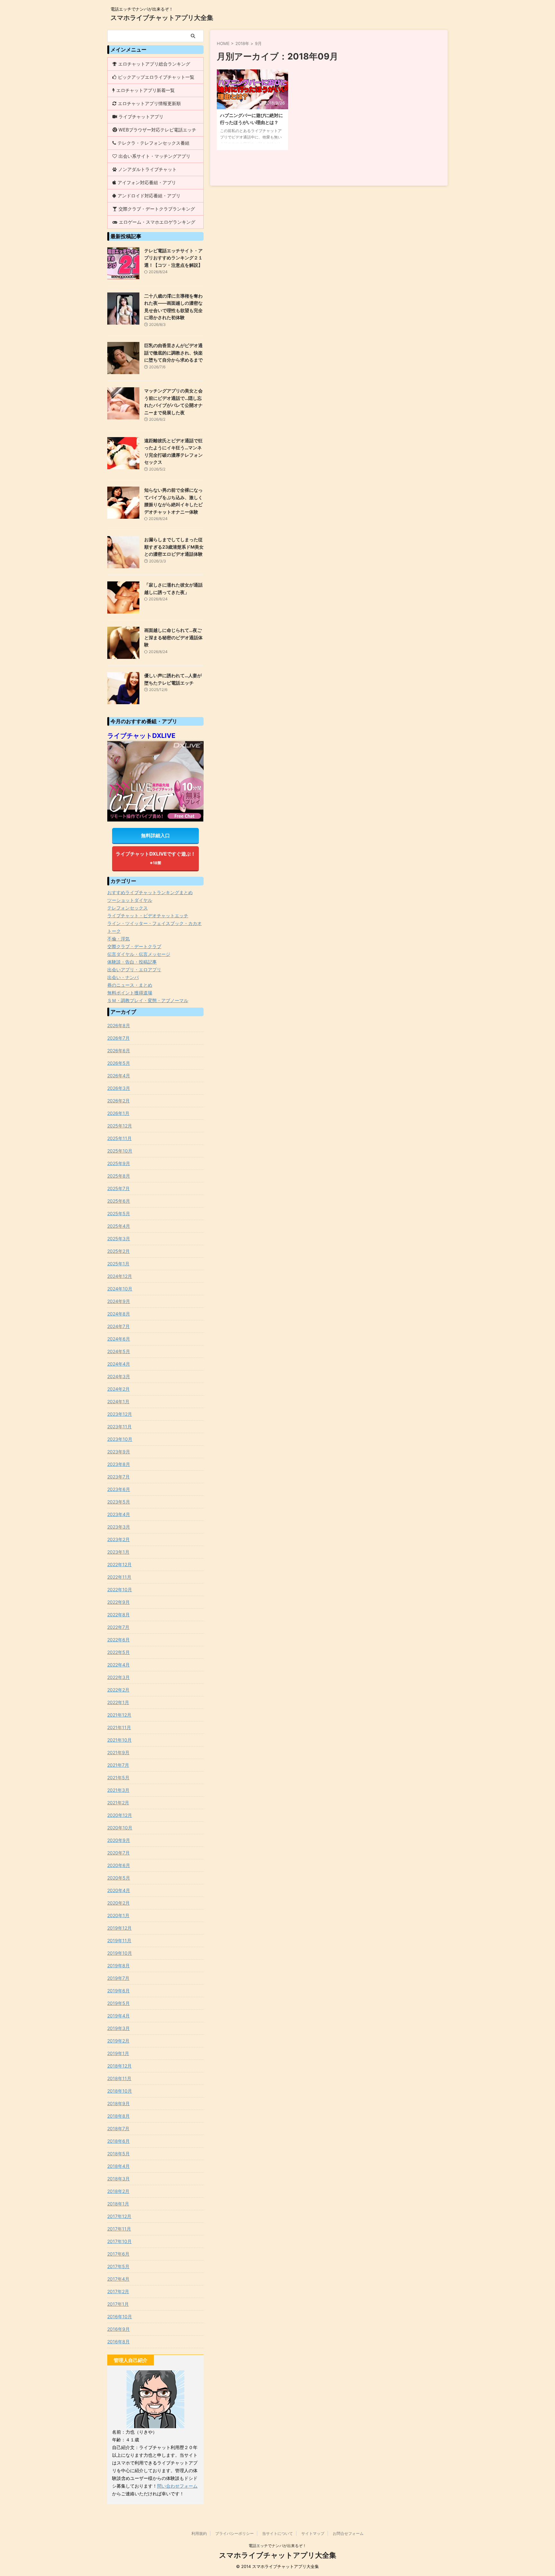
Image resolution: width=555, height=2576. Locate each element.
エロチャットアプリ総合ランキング (154, 64)
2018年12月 (119, 2066)
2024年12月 (120, 1276)
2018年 (242, 43)
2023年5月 (119, 1502)
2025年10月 (120, 1151)
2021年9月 (118, 1752)
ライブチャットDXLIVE (141, 736)
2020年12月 (120, 1815)
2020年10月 (120, 1828)
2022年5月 (119, 1652)
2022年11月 (119, 1577)
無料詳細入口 (155, 835)
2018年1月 (118, 2204)
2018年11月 (119, 2078)
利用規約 (199, 2533)
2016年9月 (119, 2329)
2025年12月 (120, 1126)
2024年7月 (119, 1326)
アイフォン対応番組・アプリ (147, 182)
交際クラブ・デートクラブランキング (157, 209)
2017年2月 (118, 2291)
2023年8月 (119, 1464)
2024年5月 (119, 1351)
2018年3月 (119, 2179)
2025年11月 (119, 1138)
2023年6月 (119, 1489)
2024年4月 (119, 1364)
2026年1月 (118, 1113)
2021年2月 (118, 1803)
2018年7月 (118, 2128)
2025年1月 (118, 1264)
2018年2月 (118, 2191)
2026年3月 (119, 1088)
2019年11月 (119, 1940)
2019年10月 (120, 1953)
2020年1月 (118, 1915)
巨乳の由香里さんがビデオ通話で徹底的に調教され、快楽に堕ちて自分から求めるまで (173, 353)
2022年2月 (118, 1690)
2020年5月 (119, 1878)
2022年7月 (118, 1627)
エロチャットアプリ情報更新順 (149, 103)
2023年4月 (119, 1514)
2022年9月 (119, 1602)
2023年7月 (119, 1477)
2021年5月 (118, 1777)
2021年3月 (118, 1790)
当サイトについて (277, 2533)
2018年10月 (120, 2091)
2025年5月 (119, 1213)
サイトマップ (313, 2533)
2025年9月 (119, 1163)
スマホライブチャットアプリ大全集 (162, 18)
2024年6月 (119, 1339)
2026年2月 (119, 1101)
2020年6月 (119, 1865)
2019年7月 (118, 1978)
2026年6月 (119, 1050)
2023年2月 (119, 1539)
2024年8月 (119, 1314)
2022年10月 (120, 1589)
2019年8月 (119, 1966)
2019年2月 (118, 2041)
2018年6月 (119, 2141)
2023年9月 (119, 1452)
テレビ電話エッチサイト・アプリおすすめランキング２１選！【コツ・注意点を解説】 (173, 258)
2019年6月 (119, 1991)
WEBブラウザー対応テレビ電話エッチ (157, 130)
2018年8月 (119, 2116)
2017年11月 (119, 2229)
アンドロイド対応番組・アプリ (149, 196)
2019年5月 (119, 2003)
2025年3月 (119, 1239)
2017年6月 (118, 2254)
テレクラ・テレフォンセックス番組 (154, 143)
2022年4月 (119, 1665)
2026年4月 (119, 1076)
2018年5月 (119, 2154)
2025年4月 (119, 1226)
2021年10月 (119, 1740)
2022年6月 (119, 1640)
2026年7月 (119, 1038)
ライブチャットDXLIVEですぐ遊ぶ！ (156, 858)
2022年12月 (119, 1564)
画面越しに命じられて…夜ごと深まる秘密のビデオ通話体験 (173, 637)
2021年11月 (119, 1727)
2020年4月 (119, 1890)
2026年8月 (119, 1025)
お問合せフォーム (348, 2533)
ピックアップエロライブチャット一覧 (156, 77)
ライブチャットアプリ (141, 117)
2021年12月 (119, 1715)
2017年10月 (119, 2241)
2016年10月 (120, 2316)
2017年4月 (118, 2279)
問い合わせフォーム (177, 2486)
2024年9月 (119, 1301)
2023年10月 (120, 1439)
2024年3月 (119, 1376)
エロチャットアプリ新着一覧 (145, 90)
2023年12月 (120, 1414)
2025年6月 (119, 1201)
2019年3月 (119, 2028)
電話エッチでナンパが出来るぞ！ (277, 2546)
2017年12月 (119, 2216)
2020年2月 (119, 1903)
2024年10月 (120, 1289)
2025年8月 (119, 1176)
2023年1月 (118, 1552)
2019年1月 (118, 2053)
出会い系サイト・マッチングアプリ (154, 156)
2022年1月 (118, 1702)
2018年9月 (119, 2103)
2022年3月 (119, 1677)
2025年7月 (119, 1188)
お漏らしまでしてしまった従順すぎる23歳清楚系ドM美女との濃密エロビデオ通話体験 (174, 547)
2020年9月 (119, 1840)
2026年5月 (119, 1063)
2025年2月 (119, 1251)
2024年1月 (118, 1401)
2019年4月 (119, 2016)
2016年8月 (119, 2342)
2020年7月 (119, 1853)
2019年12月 (119, 1928)
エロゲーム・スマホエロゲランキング (157, 222)
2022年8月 (119, 1615)
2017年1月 (118, 2304)
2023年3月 (119, 1527)
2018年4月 (119, 2166)
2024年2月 (119, 1389)
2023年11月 (119, 1427)
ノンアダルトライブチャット (147, 169)
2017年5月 (118, 2266)
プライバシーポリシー (234, 2533)
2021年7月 (118, 1765)
